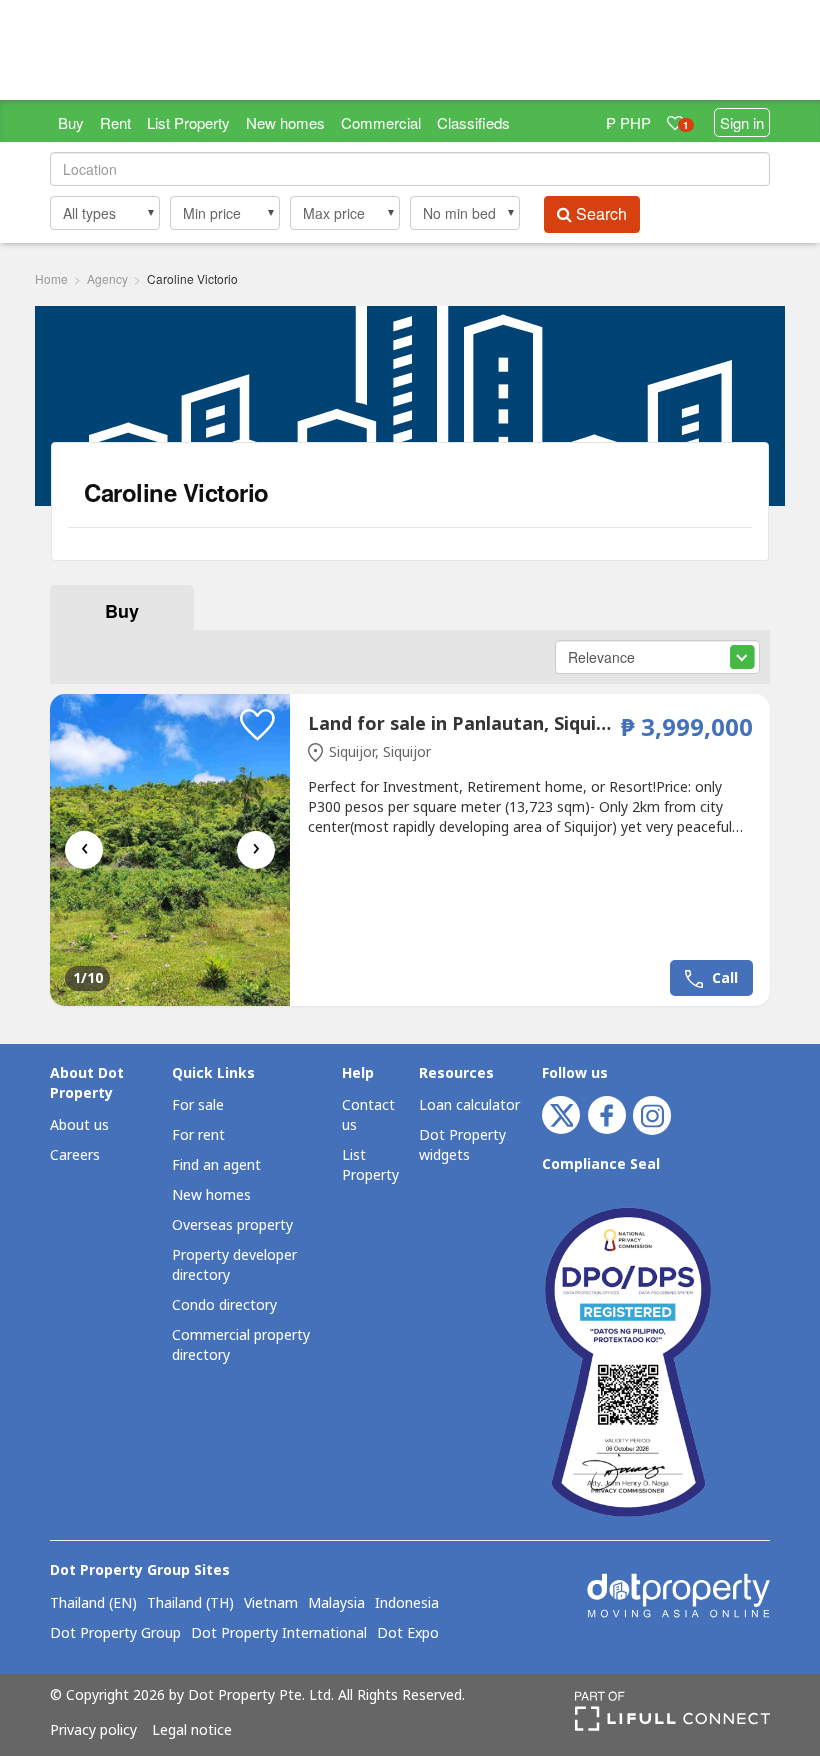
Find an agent (216, 1165)
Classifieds (473, 122)
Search (599, 213)
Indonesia (407, 1604)
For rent (198, 1135)
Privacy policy (93, 1731)
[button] (105, 213)
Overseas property (232, 1225)
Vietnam (271, 1604)
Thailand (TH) (190, 1604)
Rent (115, 122)
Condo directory (224, 1305)
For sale (198, 1105)
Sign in (742, 122)
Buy (71, 122)
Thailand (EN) (93, 1604)
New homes (285, 122)
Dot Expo (408, 1634)
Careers (75, 1155)
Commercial (381, 122)
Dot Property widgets (462, 1145)
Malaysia (336, 1604)
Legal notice (192, 1731)
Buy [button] (122, 611)
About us (79, 1125)
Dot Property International (279, 1634)
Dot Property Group (115, 1634)
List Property (188, 122)
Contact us (368, 1115)
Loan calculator (469, 1105)
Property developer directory (234, 1265)
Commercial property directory (241, 1345)
